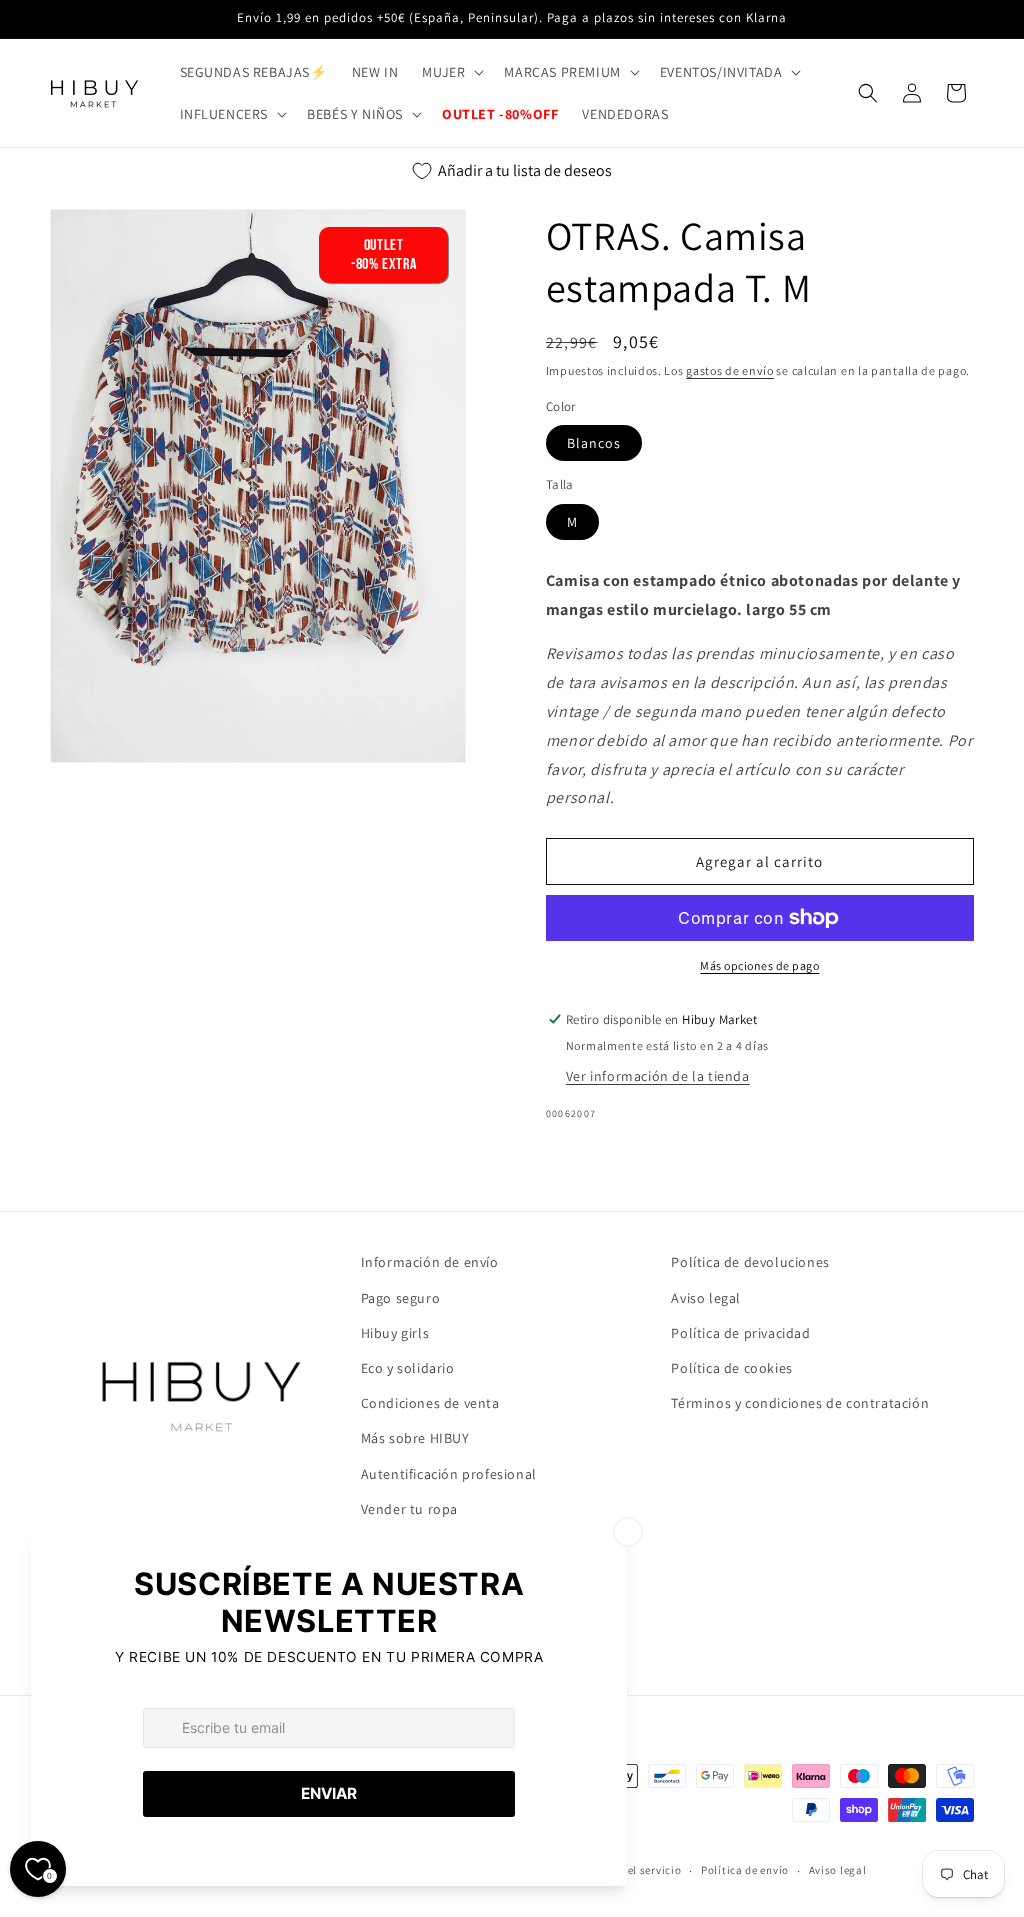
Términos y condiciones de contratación (800, 1403)
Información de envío (430, 1262)
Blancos (594, 443)
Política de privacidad (740, 1333)
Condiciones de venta (430, 1403)
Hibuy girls (395, 1333)
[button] (451, 72)
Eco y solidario (408, 1368)
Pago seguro (401, 1298)
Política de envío (745, 1870)
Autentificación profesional (449, 1474)
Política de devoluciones (750, 1262)
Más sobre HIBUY (415, 1438)
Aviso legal (706, 1298)
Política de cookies (731, 1368)
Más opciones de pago (759, 965)
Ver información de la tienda (658, 1076)
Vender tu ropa (409, 1509)
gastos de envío (730, 370)
